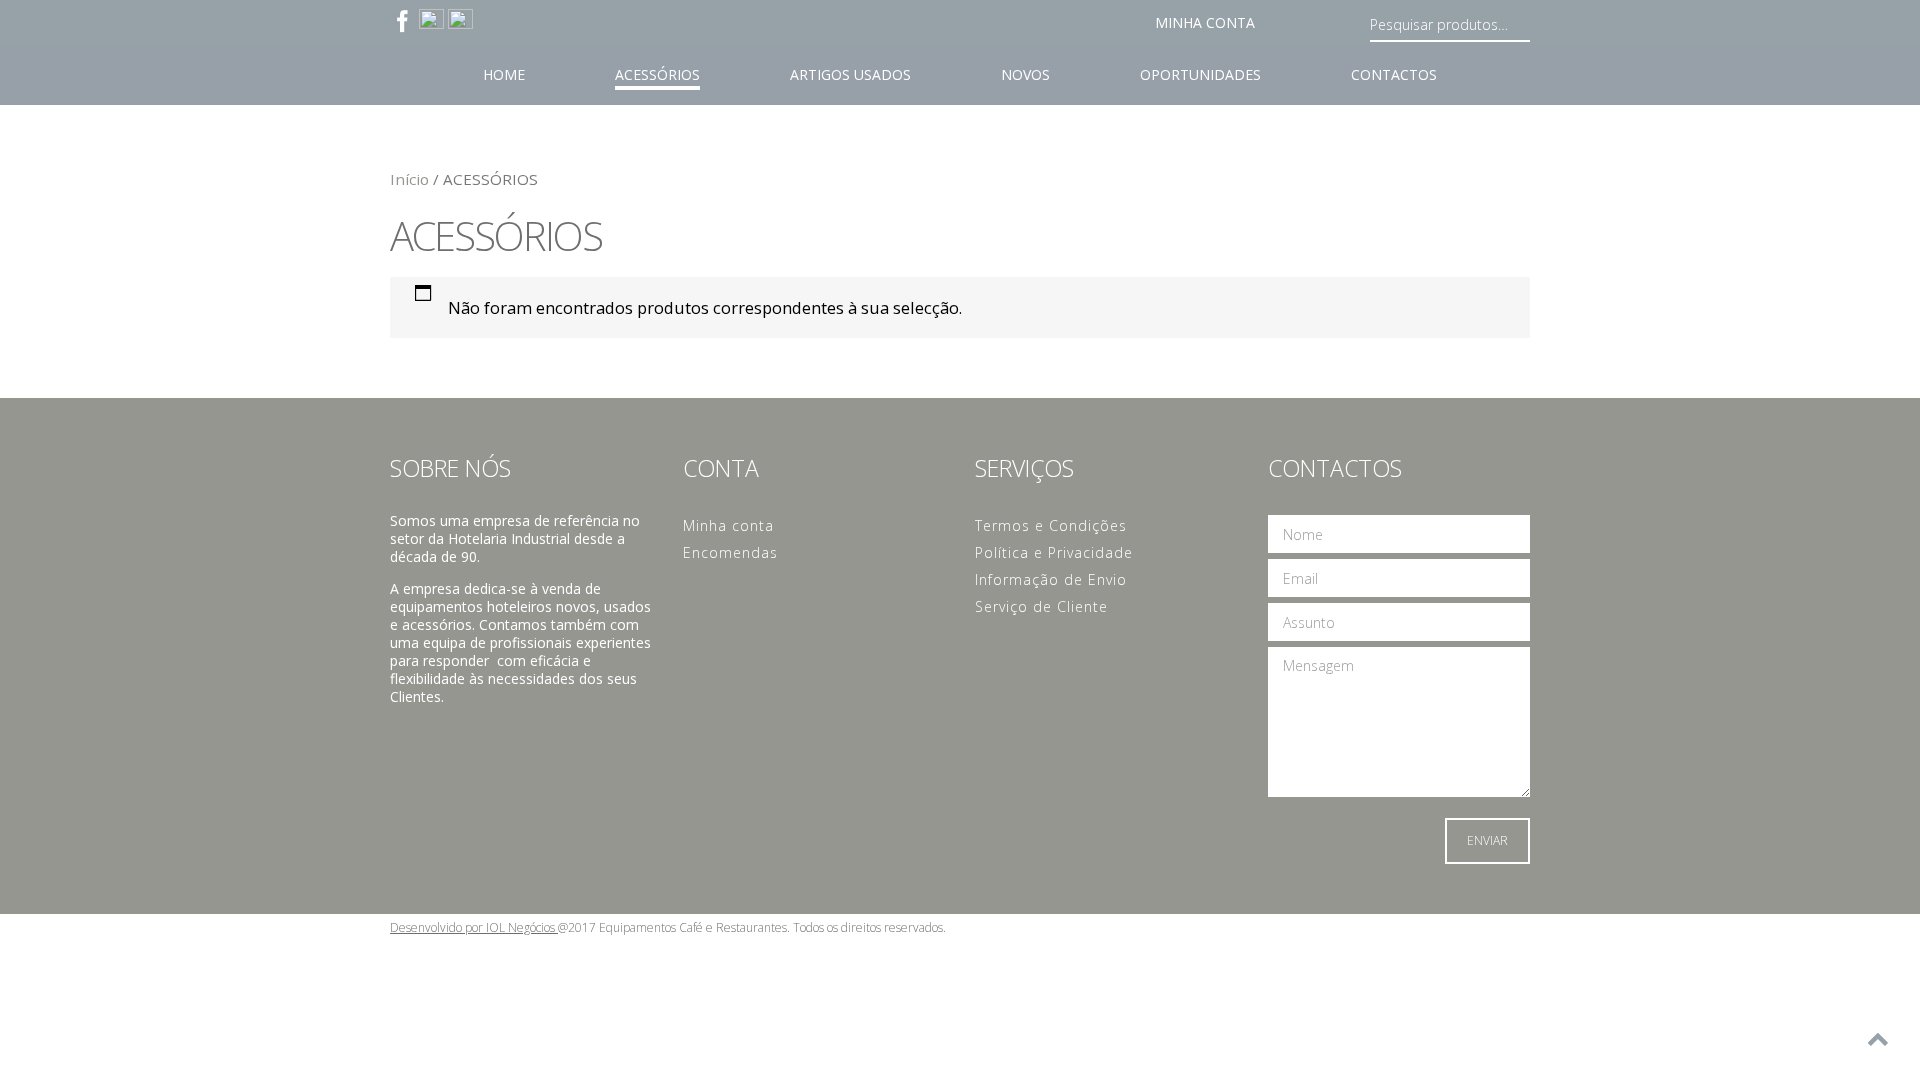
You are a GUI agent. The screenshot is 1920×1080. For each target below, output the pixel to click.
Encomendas (730, 552)
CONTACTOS (1394, 74)
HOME (504, 74)
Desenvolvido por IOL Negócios (474, 927)
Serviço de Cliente (1041, 606)
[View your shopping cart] (1292, 27)
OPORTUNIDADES (1200, 74)
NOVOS (1025, 74)
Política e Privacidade (1054, 552)
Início (409, 179)
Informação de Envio (1051, 579)
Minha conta (1205, 22)
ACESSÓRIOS (657, 74)
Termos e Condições (1051, 525)
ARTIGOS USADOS (850, 74)
